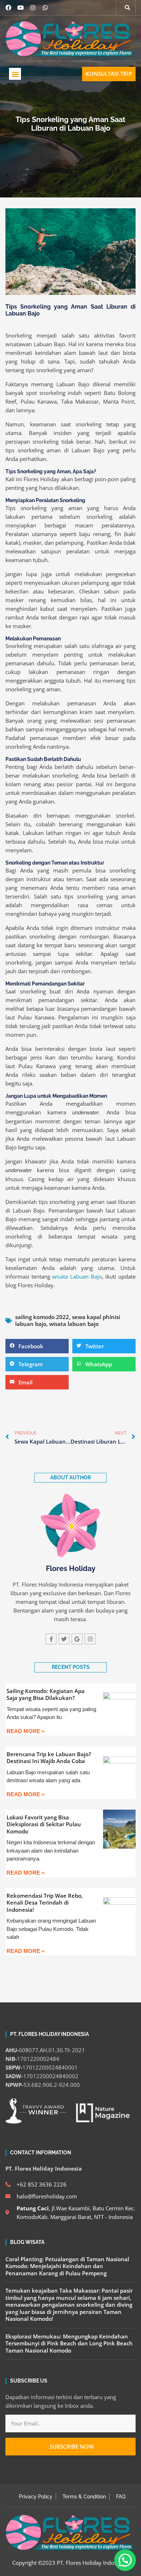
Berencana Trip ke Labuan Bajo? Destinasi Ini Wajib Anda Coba (49, 1758)
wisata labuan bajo (74, 1324)
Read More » (25, 1731)
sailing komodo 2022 (42, 1317)
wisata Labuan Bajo (77, 1276)
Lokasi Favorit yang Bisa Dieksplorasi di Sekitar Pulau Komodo (44, 1824)
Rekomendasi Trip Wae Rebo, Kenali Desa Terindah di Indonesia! (45, 1903)
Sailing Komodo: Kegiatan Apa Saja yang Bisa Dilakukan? (46, 1694)
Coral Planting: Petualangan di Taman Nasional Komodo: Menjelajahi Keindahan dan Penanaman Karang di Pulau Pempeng (67, 2266)
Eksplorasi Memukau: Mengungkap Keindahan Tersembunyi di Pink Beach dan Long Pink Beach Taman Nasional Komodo (69, 2343)
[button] (15, 74)
